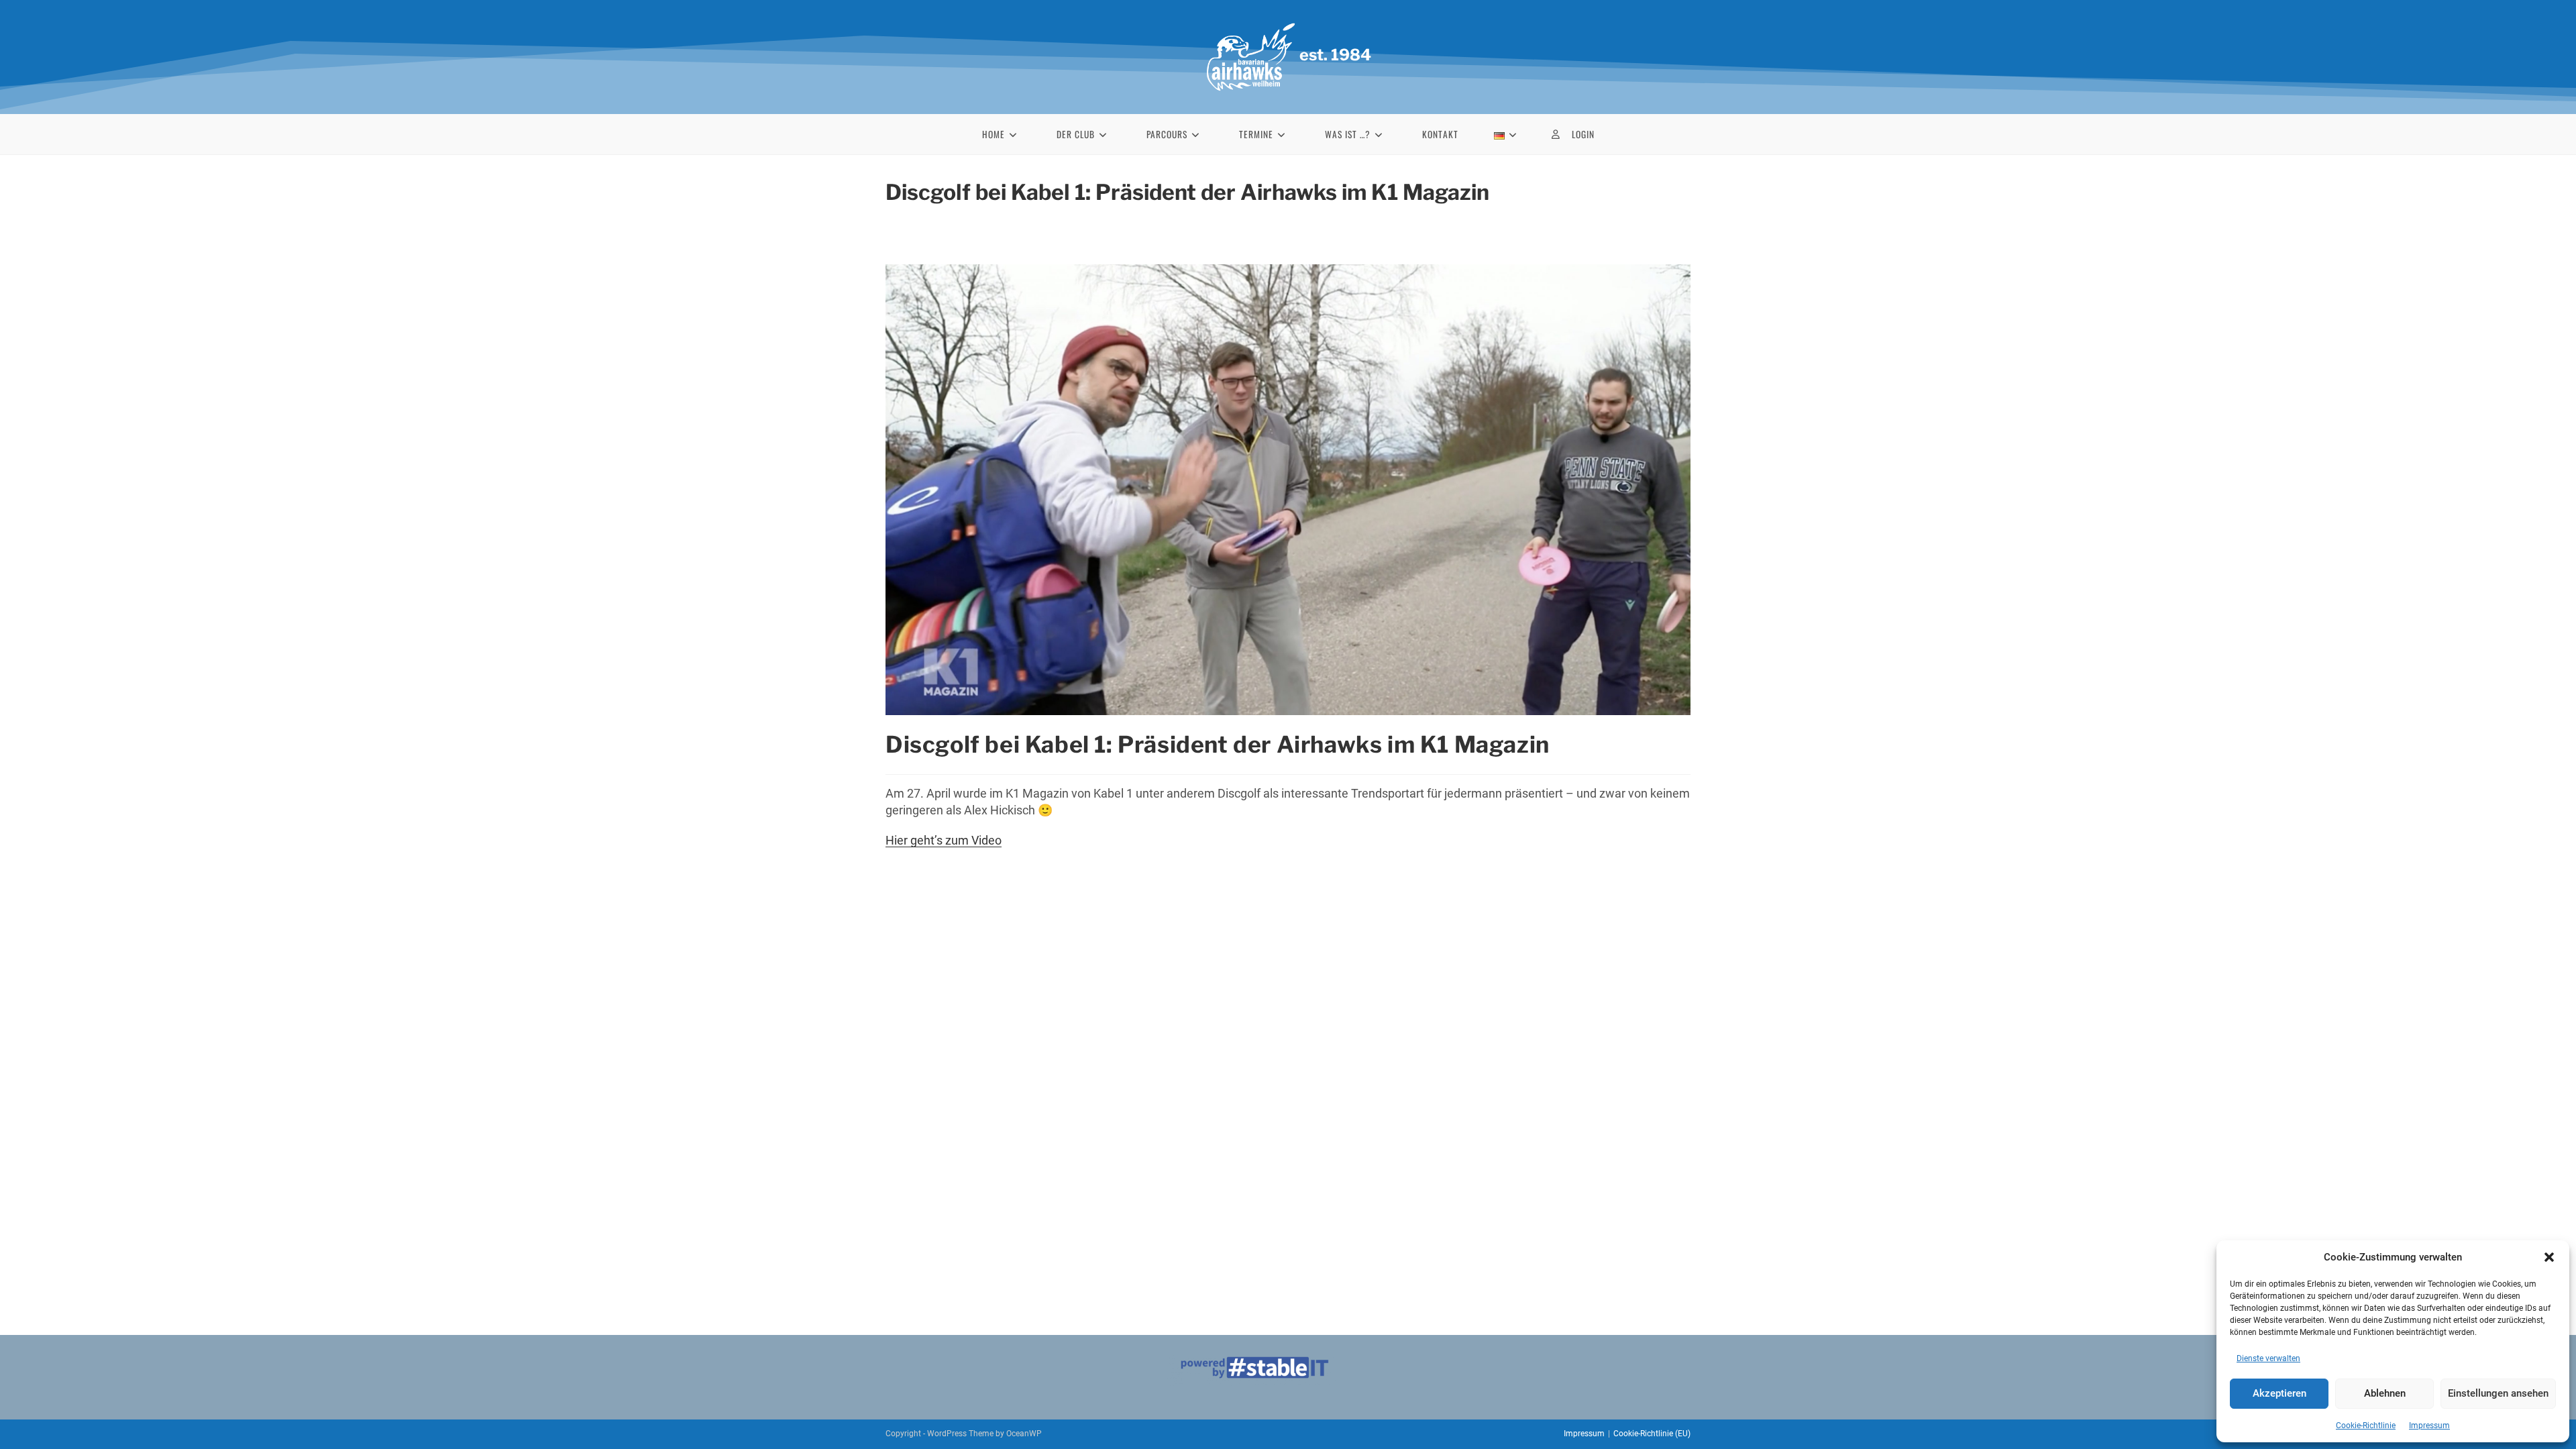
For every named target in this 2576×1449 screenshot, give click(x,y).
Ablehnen (2385, 1393)
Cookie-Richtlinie (2366, 1426)
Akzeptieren (2279, 1393)
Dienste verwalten (2268, 1358)
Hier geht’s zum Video (944, 840)
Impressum (2429, 1426)
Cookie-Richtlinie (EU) (1652, 1434)
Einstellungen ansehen (2498, 1393)
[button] (2549, 1257)
